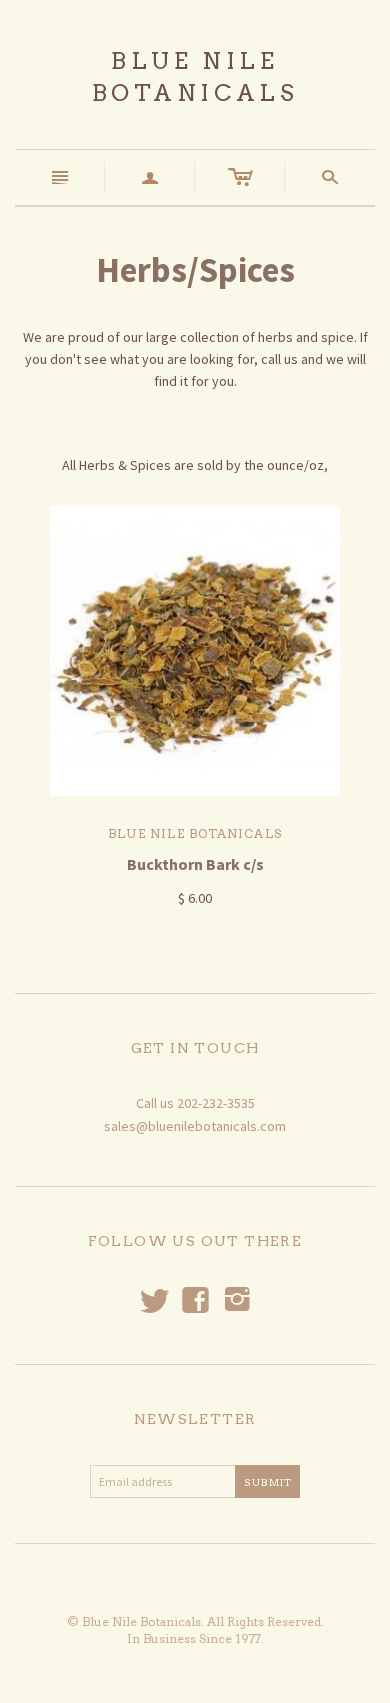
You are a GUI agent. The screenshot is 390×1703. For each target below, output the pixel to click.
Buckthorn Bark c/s (195, 864)
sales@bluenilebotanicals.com (195, 1126)
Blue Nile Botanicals (195, 833)
